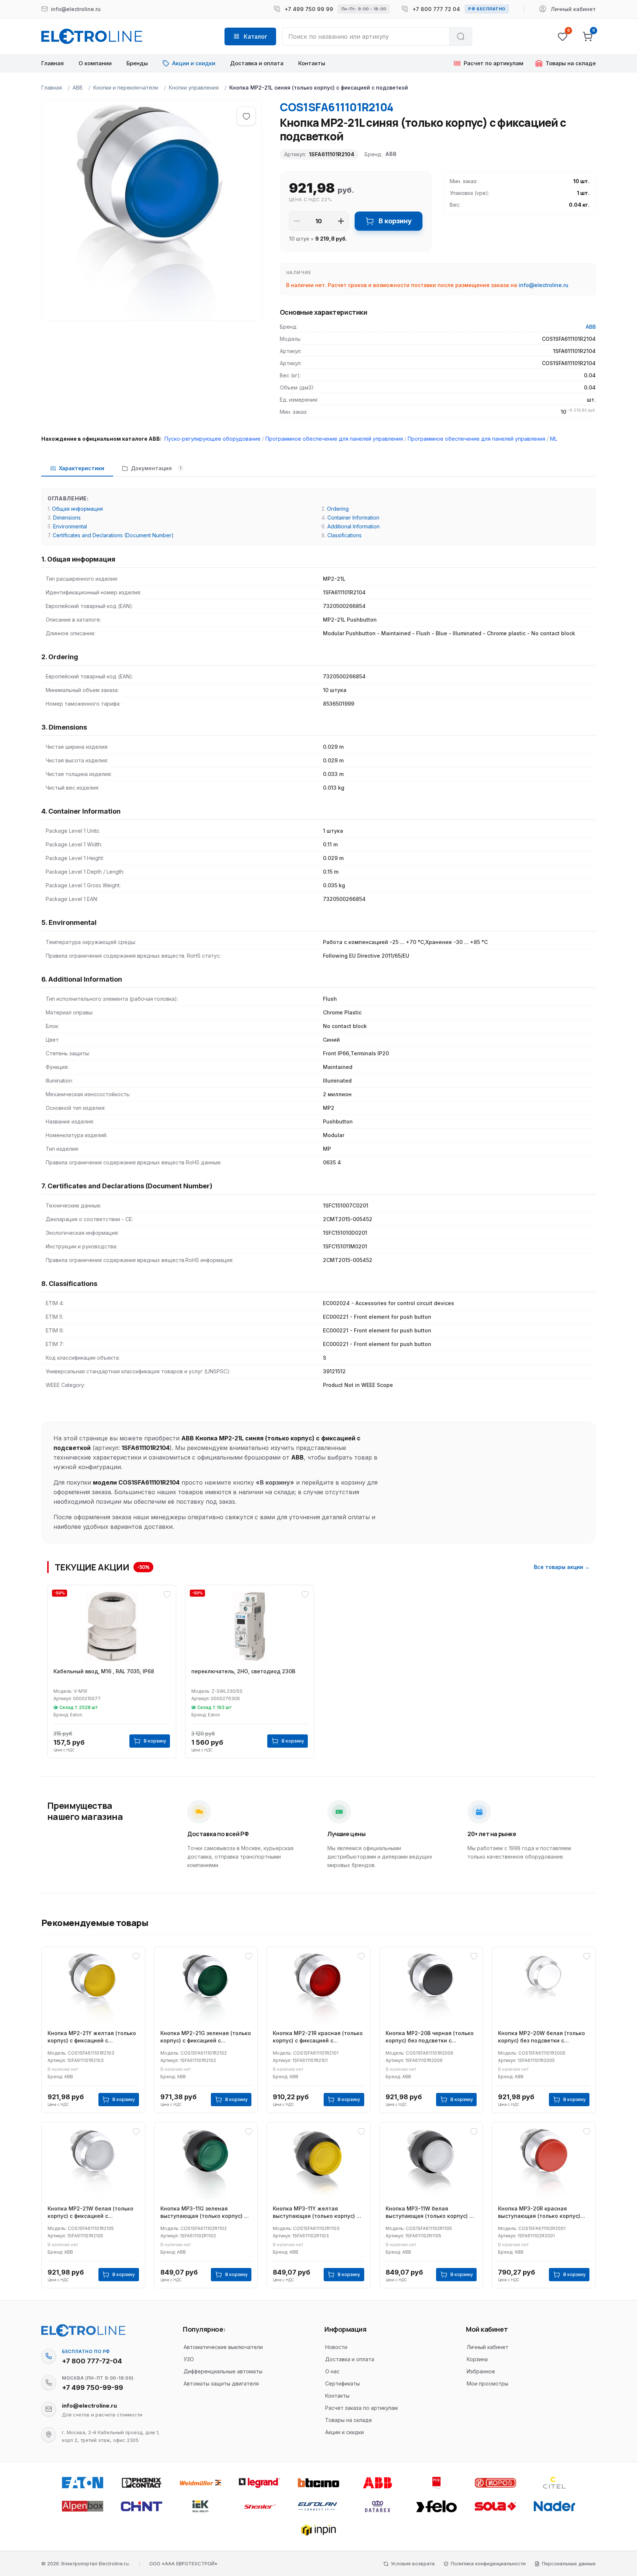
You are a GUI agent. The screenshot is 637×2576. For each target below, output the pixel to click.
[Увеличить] (341, 221)
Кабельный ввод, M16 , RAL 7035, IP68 (104, 1671)
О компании (95, 63)
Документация (156, 468)
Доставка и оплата (257, 63)
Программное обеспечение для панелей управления (334, 439)
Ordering (338, 509)
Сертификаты (342, 2383)
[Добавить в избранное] (246, 116)
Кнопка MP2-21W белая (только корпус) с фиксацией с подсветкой (90, 2213)
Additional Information (354, 526)
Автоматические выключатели (223, 2347)
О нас (332, 2371)
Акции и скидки (344, 2432)
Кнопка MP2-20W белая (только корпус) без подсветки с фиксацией (542, 2037)
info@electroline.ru (544, 285)
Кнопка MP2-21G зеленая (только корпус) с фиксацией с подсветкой (206, 2037)
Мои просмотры (488, 2383)
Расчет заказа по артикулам (361, 2408)
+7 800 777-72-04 (92, 2361)
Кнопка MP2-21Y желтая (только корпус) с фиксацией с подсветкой (92, 2037)
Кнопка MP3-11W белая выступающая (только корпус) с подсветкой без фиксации (429, 2213)
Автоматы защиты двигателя (221, 2383)
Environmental (70, 526)
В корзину (395, 221)
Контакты (312, 63)
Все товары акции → (562, 1567)
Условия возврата (413, 2563)
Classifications (344, 535)
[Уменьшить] (297, 221)
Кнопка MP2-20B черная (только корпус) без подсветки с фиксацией (430, 2037)
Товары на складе (349, 2420)
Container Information (353, 518)
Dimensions (67, 518)
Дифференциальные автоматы (223, 2371)
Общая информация (77, 509)
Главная (53, 63)
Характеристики (82, 468)
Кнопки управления (194, 88)
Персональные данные (569, 2563)
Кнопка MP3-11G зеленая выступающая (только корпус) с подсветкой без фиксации (204, 2213)
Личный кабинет (488, 2347)
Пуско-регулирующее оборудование (213, 439)
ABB (78, 88)
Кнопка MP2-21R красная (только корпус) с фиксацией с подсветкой (318, 2037)
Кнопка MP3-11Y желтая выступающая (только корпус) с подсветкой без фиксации (316, 2213)
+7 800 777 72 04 (436, 9)
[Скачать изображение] (55, 114)
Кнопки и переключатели (126, 88)
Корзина (477, 2359)
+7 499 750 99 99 (309, 9)
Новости (336, 2347)
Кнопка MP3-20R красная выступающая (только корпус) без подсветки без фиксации (539, 2213)
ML (554, 439)
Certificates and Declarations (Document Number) (113, 535)
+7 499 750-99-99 (93, 2388)
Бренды (137, 63)
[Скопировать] (49, 2356)
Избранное (481, 2371)
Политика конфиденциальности (488, 2563)
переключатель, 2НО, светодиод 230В (243, 1671)
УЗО (189, 2359)
